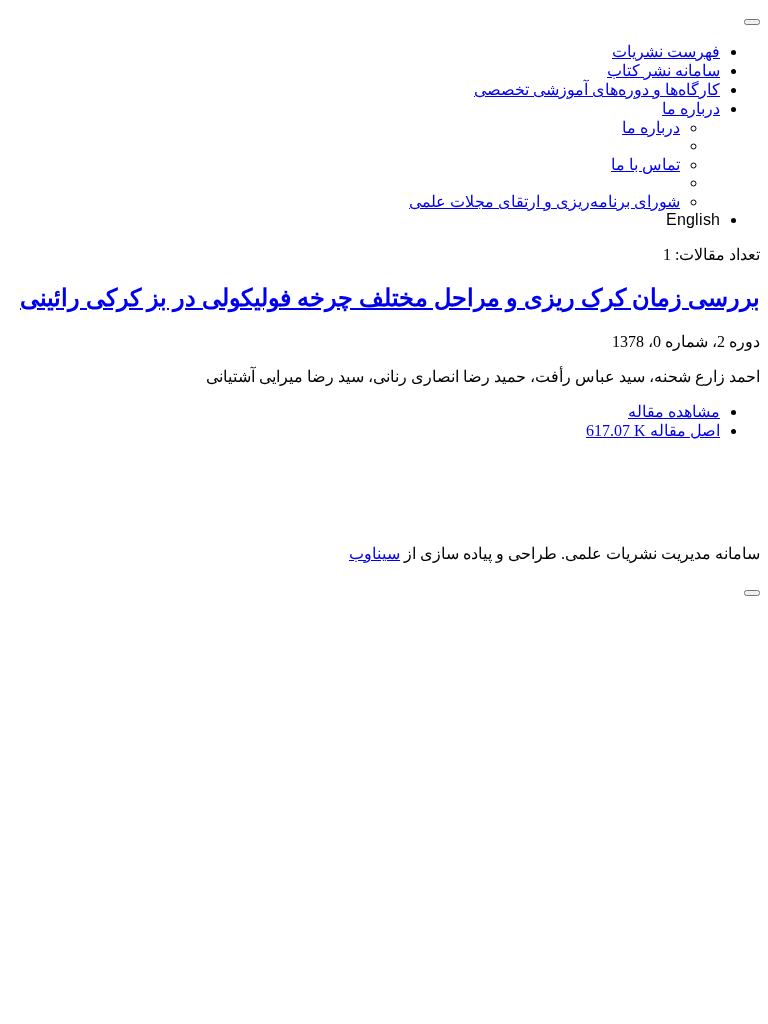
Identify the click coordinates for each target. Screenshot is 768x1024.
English (693, 219)
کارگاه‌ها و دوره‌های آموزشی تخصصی (597, 89)
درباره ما (691, 108)
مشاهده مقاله (674, 411)
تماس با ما (645, 164)
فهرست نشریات (666, 51)
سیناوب (374, 553)
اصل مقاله (653, 430)
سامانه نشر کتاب (663, 70)
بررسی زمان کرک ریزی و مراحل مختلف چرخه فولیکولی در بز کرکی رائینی (390, 298)
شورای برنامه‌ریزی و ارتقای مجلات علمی (544, 201)
